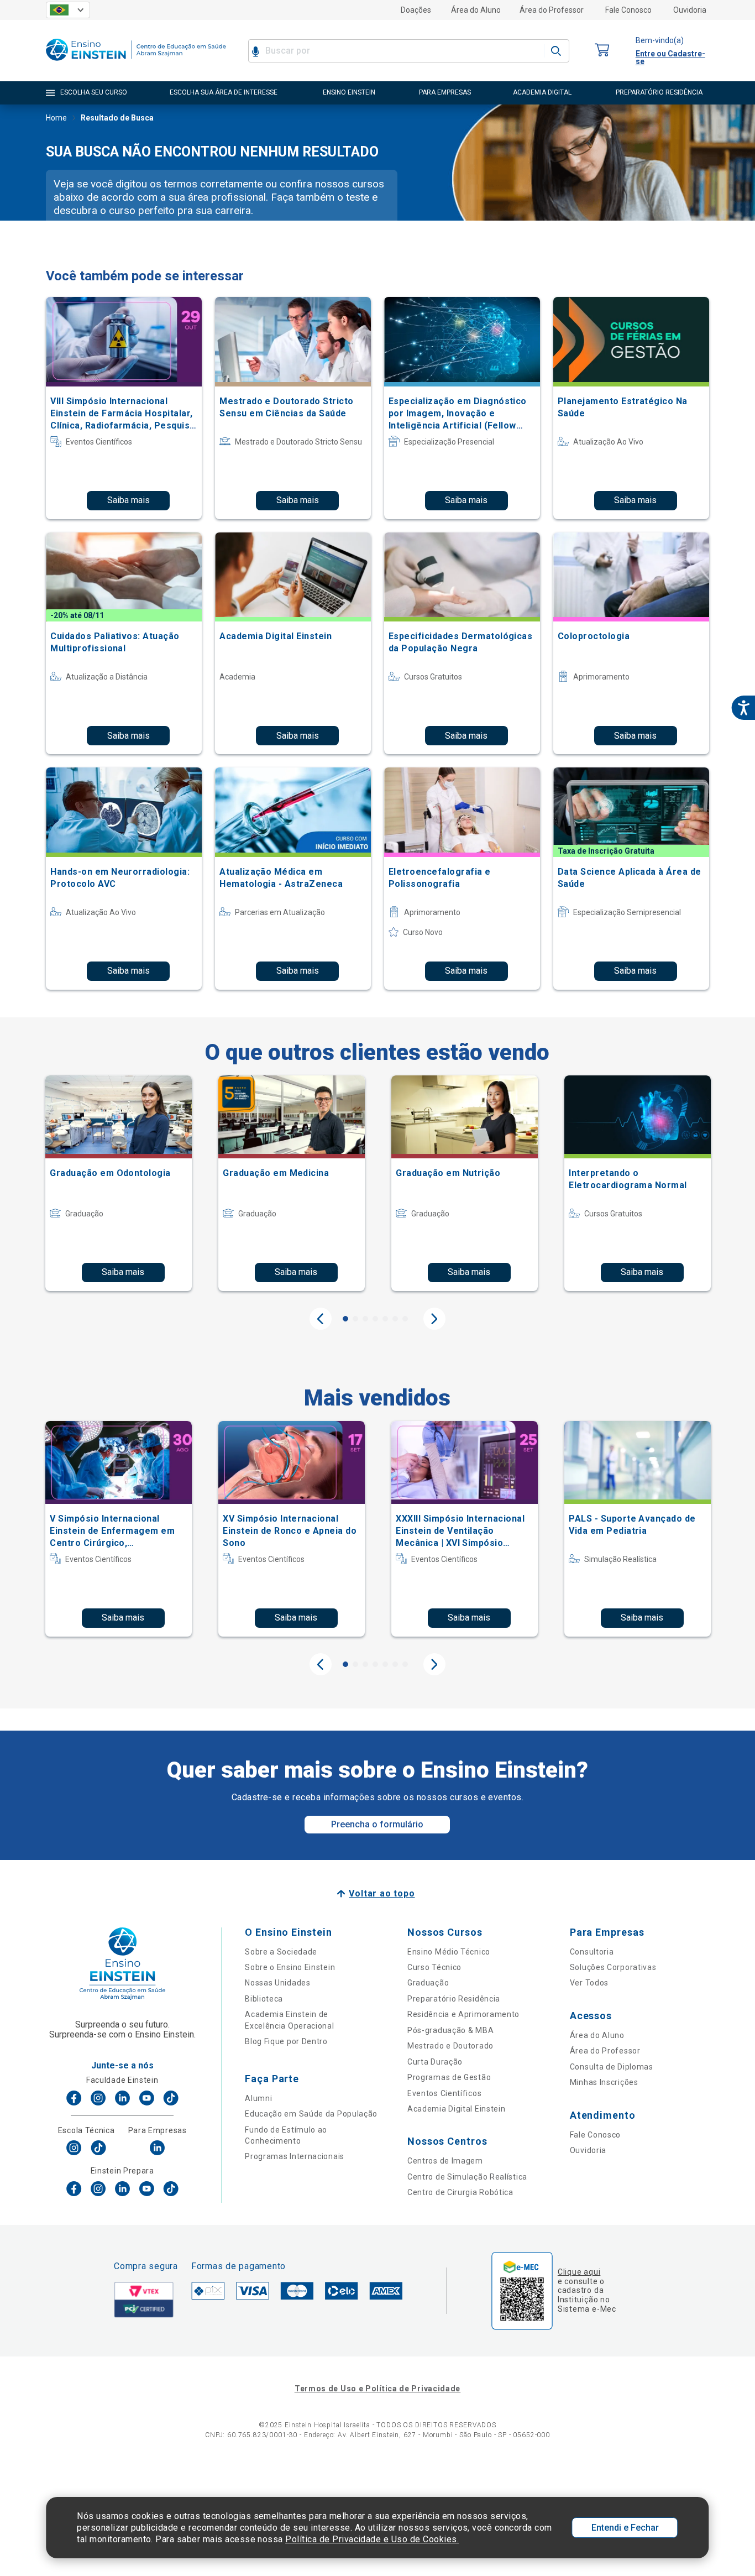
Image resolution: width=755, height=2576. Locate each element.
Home (56, 118)
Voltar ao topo (382, 1893)
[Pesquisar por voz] (256, 51)
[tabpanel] (119, 1183)
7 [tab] (405, 1319)
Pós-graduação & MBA (450, 2030)
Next (434, 1319)
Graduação (428, 1983)
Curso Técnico (434, 1967)
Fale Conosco (628, 10)
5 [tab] (385, 1319)
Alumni (258, 2098)
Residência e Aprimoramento (463, 2014)
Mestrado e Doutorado (450, 2046)
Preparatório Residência (454, 1999)
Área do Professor (552, 10)
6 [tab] (395, 1319)
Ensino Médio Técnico (449, 1952)
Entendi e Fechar (625, 2528)
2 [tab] (355, 1319)
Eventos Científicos (444, 2093)
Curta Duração (435, 2062)
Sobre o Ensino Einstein (290, 1967)
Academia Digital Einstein (457, 2109)
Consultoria (592, 1952)
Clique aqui (579, 2272)
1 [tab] (345, 1319)
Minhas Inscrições (604, 2082)
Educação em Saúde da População (311, 2114)
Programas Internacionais (295, 2156)
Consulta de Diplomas (612, 2067)
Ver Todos (589, 1983)
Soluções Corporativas (613, 1967)
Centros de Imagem (445, 2161)
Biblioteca (264, 1999)
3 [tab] (365, 1319)
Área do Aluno (476, 10)
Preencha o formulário (377, 1824)
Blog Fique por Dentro (286, 2041)
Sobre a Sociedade (281, 1952)
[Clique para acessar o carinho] (602, 51)
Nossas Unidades (278, 1983)
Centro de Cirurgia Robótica (460, 2192)
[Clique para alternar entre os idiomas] (68, 10)
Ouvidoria (690, 10)
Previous (321, 1319)
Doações (416, 10)
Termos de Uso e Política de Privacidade (377, 2389)
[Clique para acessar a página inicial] (136, 63)
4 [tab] (375, 1319)
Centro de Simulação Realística (467, 2177)
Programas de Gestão (449, 2077)
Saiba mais (129, 500)
